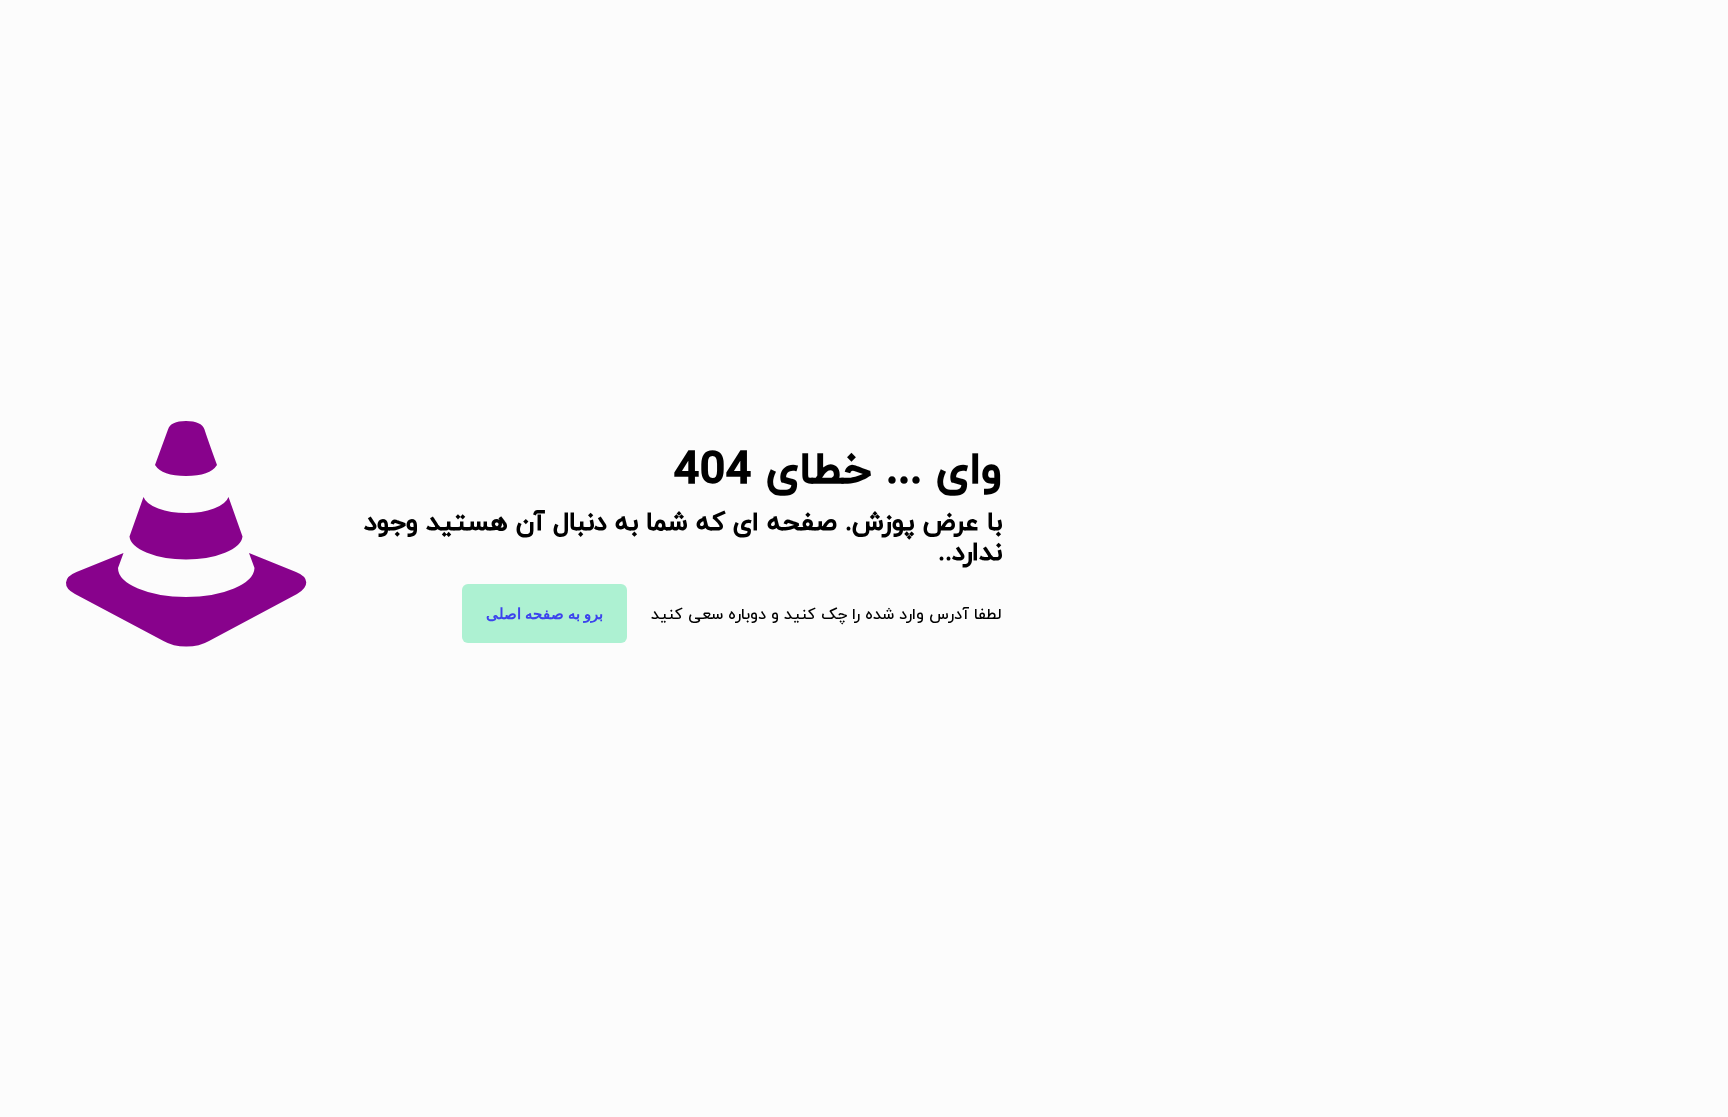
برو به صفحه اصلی (544, 613)
